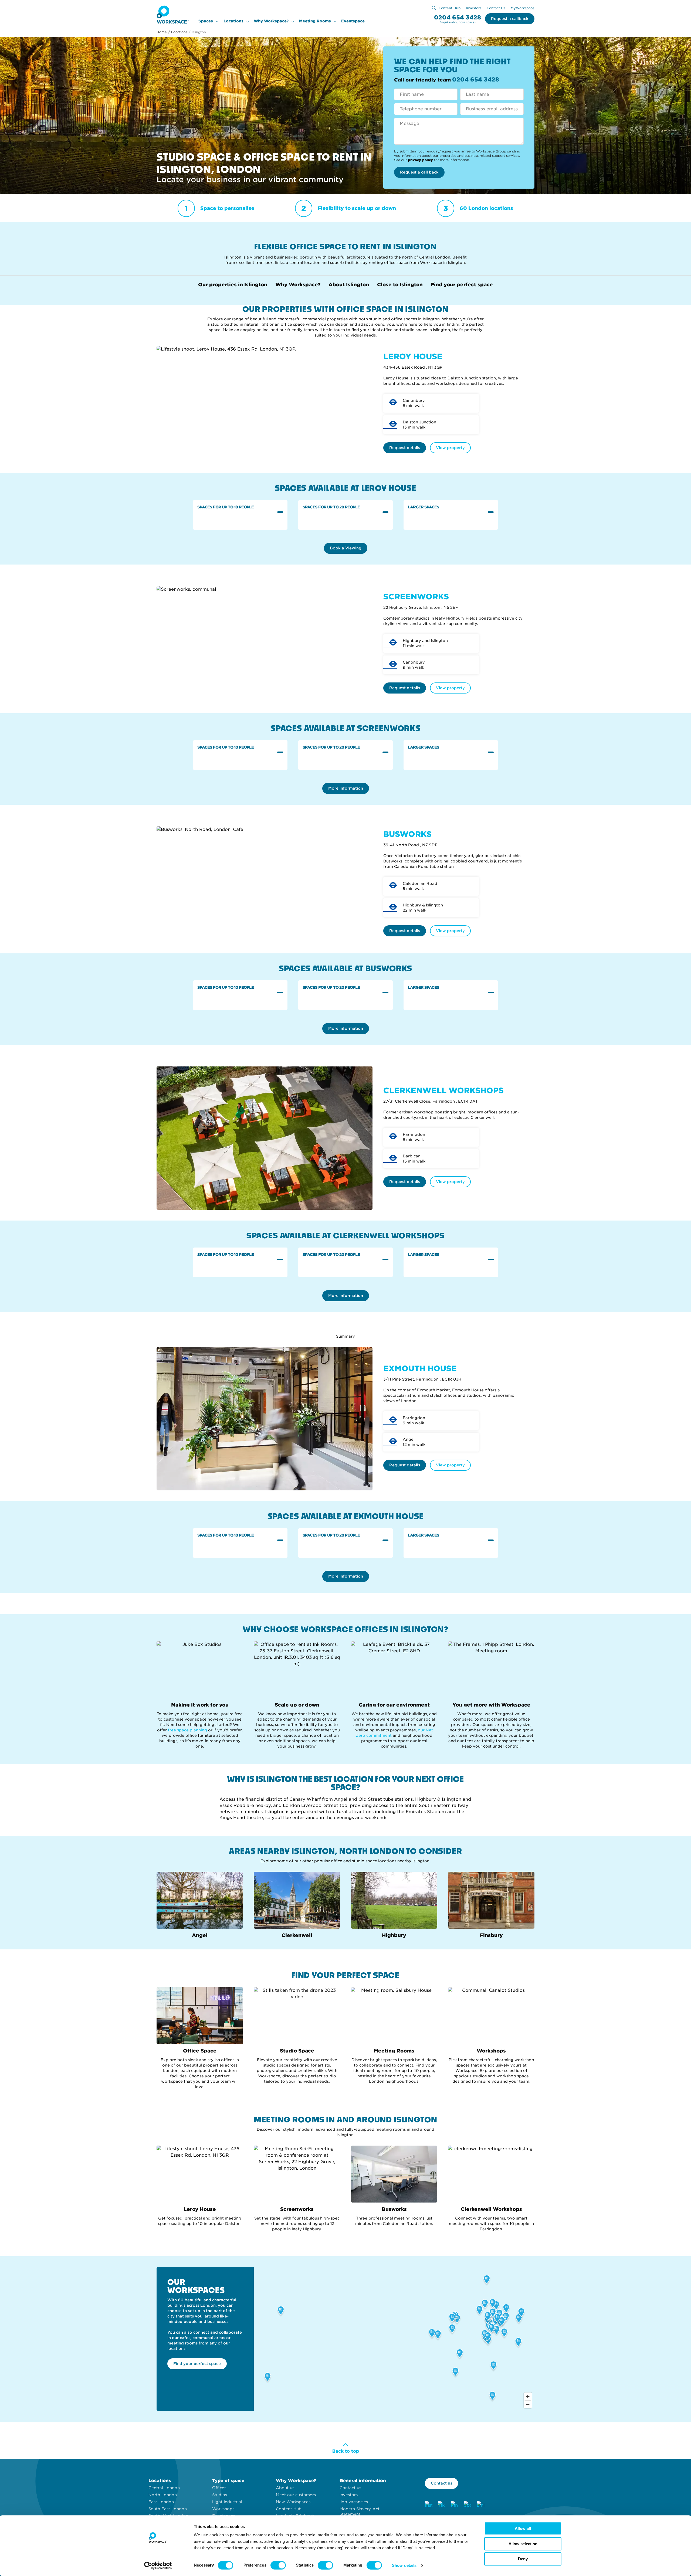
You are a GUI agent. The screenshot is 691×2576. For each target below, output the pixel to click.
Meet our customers (296, 2495)
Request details (405, 448)
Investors (474, 8)
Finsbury (491, 1935)
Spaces (206, 21)
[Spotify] (468, 2505)
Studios (220, 2495)
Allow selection (523, 2544)
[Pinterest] (455, 2505)
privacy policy (420, 160)
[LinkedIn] (480, 2505)
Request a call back (419, 172)
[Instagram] (429, 2505)
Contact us (350, 2488)
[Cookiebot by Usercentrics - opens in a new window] (158, 2565)
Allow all (523, 2528)
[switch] (278, 2565)
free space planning (188, 1730)
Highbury (394, 1935)
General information (363, 2481)
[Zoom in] (528, 2396)
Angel (200, 1935)
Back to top (346, 2451)
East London (161, 2502)
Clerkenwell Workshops (491, 2209)
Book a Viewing (346, 548)
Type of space (228, 2481)
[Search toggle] (434, 8)
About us (285, 2488)
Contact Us (496, 8)
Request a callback (510, 19)
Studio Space (297, 2051)
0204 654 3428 (458, 17)
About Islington (349, 285)
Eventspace (353, 21)
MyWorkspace (523, 8)
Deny (523, 2559)
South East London (168, 2509)
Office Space (200, 2051)
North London (163, 2495)
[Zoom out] (528, 2404)
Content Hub (450, 8)
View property (450, 448)
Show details (404, 2565)
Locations (233, 21)
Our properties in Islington (233, 285)
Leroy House (200, 2209)
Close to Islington (400, 285)
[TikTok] (442, 2505)
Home (162, 32)
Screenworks (297, 2209)
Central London (164, 2488)
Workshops (491, 2051)
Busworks (394, 2209)
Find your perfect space (462, 285)
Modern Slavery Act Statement (360, 2512)
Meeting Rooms (315, 21)
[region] (394, 2339)
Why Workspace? (271, 21)
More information (346, 788)
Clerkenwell (297, 1935)
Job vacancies (354, 2502)
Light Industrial (227, 2502)
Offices (219, 2488)
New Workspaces (293, 2502)
